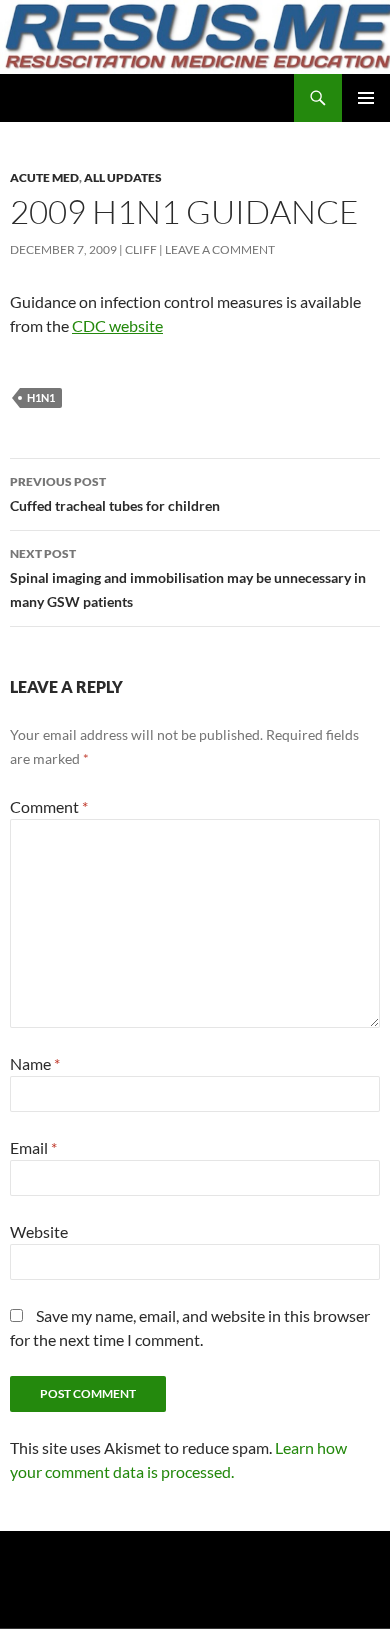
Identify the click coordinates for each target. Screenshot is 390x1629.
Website (39, 1231)
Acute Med (44, 177)
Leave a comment (220, 249)
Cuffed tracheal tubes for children (115, 494)
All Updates (123, 177)
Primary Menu (366, 98)
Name (35, 1063)
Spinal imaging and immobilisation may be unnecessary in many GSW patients (188, 578)
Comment (49, 806)
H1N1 (41, 397)
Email (33, 1147)
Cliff (141, 249)
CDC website (117, 325)
